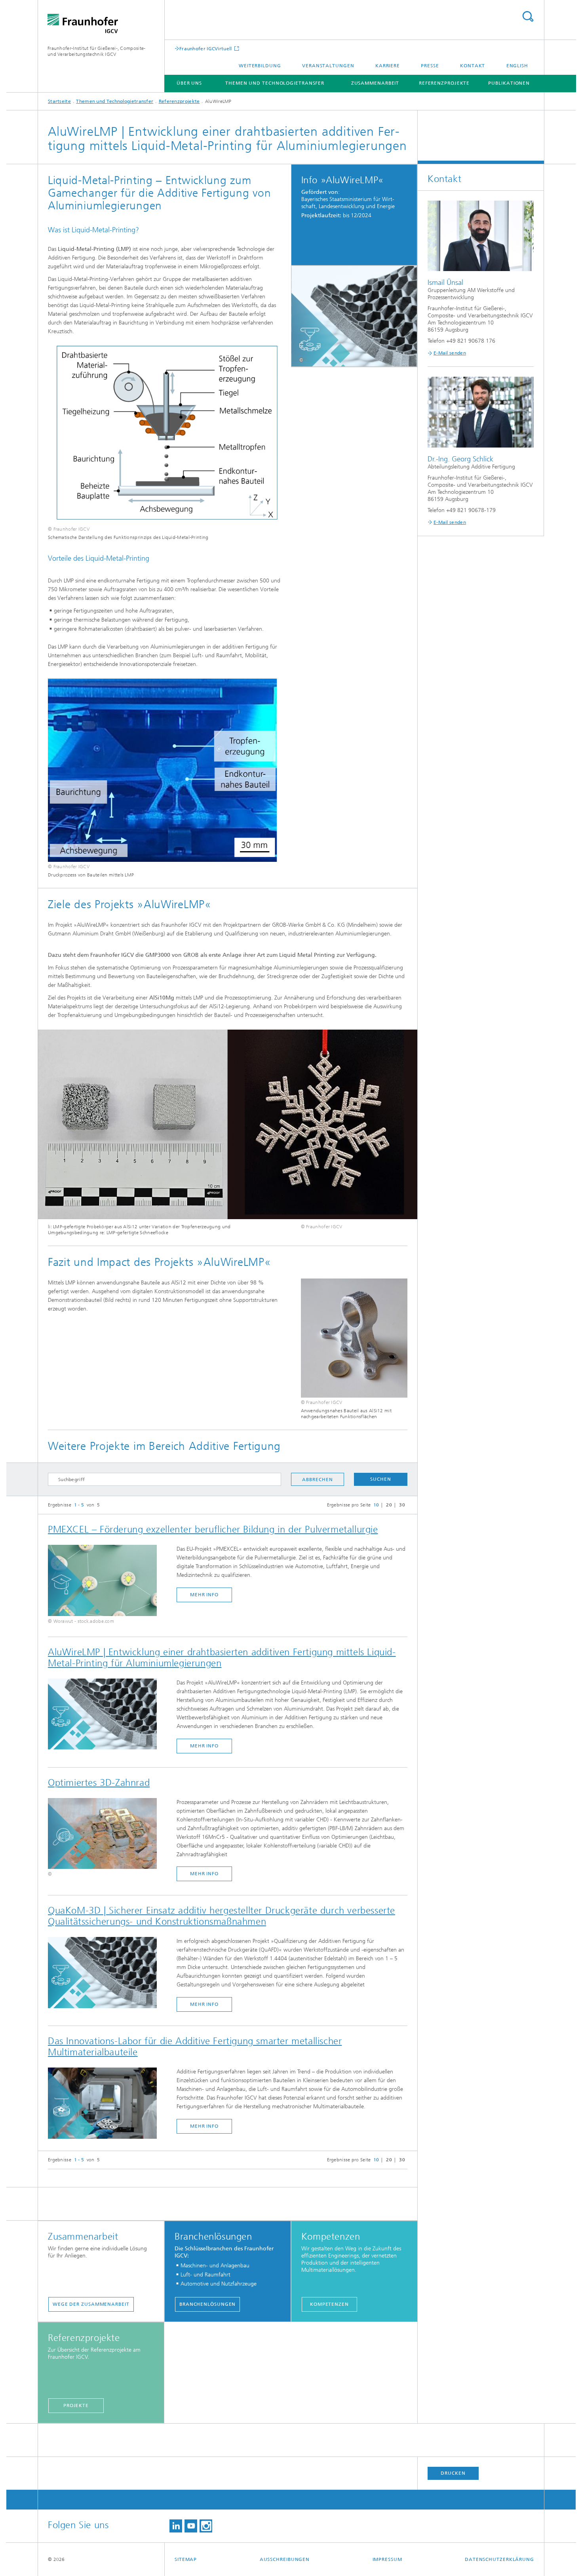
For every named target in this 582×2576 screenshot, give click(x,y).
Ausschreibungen (285, 2559)
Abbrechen (317, 1480)
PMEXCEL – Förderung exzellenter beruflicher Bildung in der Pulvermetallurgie (213, 1529)
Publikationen (509, 83)
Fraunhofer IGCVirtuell (206, 48)
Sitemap (186, 2559)
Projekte (76, 2405)
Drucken (453, 2473)
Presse (430, 66)
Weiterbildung (260, 66)
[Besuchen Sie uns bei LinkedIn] (176, 2526)
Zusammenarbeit (375, 83)
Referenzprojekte (444, 83)
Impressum (387, 2559)
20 (389, 1505)
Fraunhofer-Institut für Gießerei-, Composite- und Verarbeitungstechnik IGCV (97, 51)
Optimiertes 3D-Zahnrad (99, 1783)
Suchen (380, 1479)
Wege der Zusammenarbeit (91, 2304)
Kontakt (473, 66)
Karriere (388, 66)
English (517, 66)
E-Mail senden (450, 353)
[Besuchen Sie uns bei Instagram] (206, 2526)
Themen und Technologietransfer (275, 83)
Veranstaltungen (328, 66)
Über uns (189, 83)
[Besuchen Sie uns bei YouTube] (191, 2526)
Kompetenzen (329, 2304)
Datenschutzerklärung (499, 2559)
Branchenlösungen (207, 2304)
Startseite (59, 101)
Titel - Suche (528, 16)
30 (402, 1505)
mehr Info (204, 1595)
